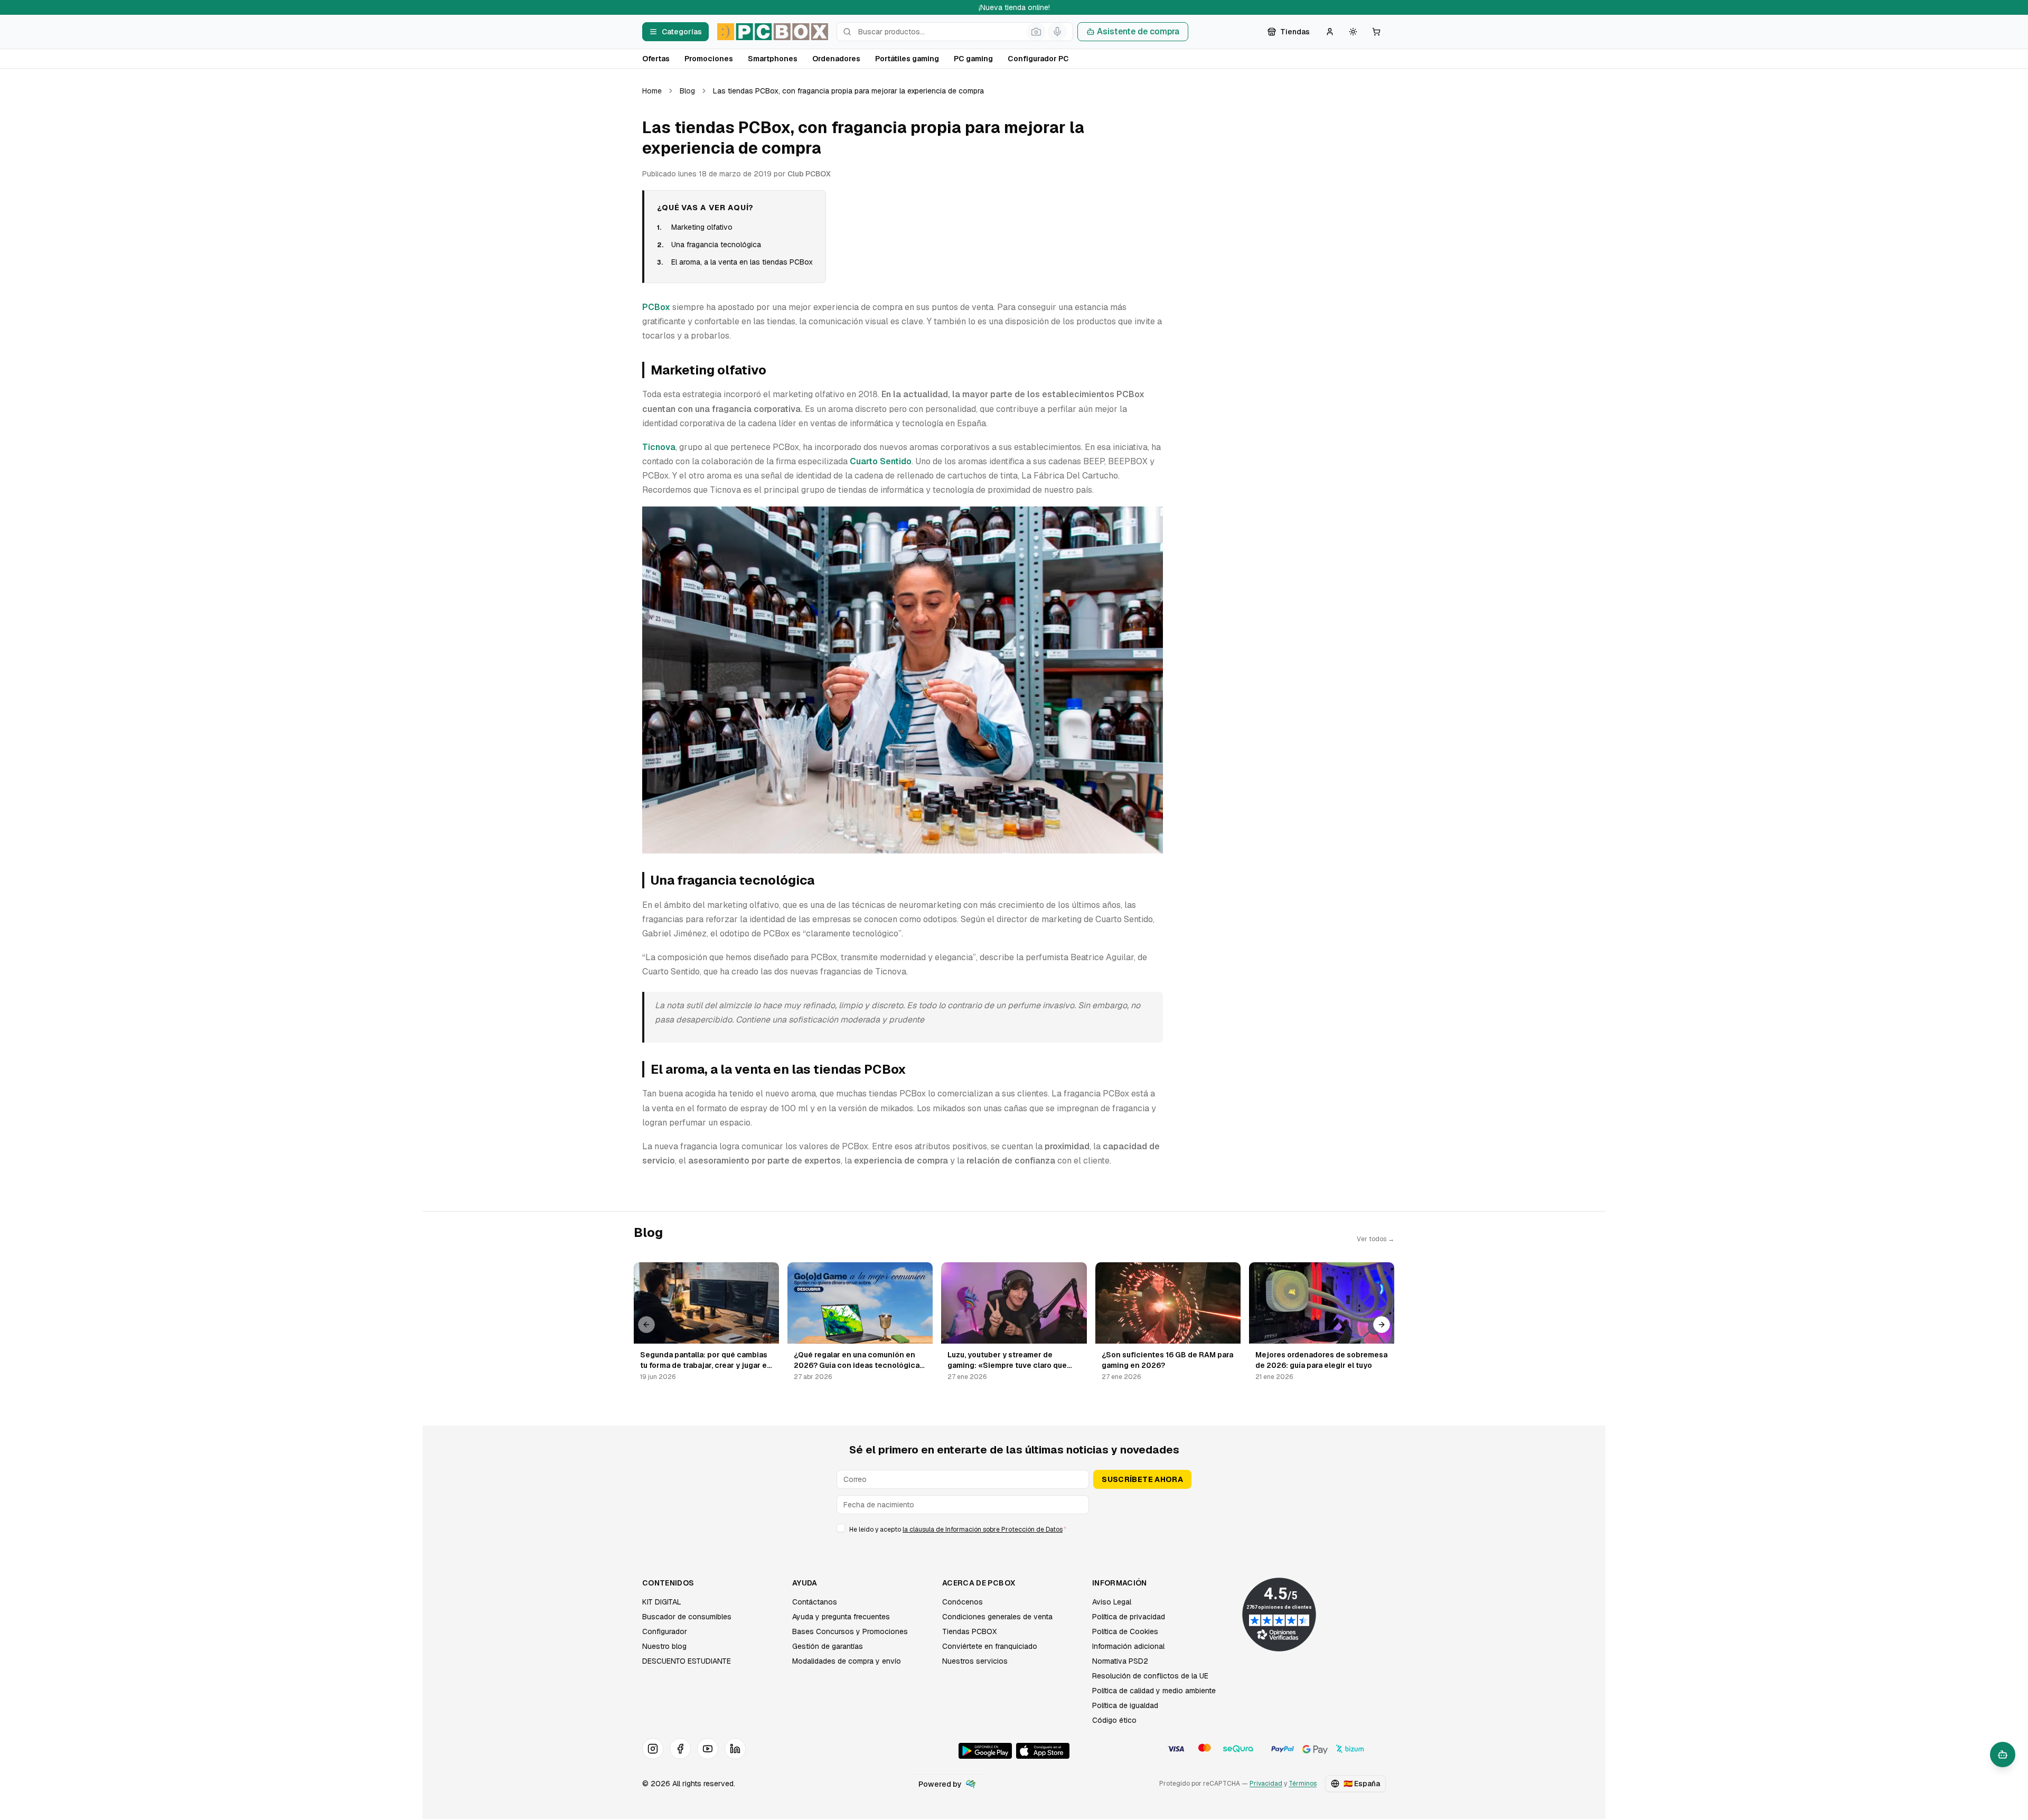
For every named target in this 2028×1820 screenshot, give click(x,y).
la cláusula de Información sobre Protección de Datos (983, 1530)
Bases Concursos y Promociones (850, 1631)
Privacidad (1266, 1784)
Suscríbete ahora (1142, 1479)
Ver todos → (1376, 1239)
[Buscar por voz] (1057, 32)
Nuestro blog (664, 1646)
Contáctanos (815, 1602)
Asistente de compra (1138, 31)
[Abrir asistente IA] (2003, 1755)
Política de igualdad (1125, 1705)
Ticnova (659, 447)
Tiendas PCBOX (969, 1631)
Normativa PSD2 (1120, 1661)
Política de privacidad (1129, 1617)
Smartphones (773, 59)
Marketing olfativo (702, 227)
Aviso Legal (1112, 1602)
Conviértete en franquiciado (990, 1646)
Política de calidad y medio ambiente (1154, 1691)
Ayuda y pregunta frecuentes (841, 1617)
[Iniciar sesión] (1330, 32)
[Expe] (971, 1784)
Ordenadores (836, 59)
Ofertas (656, 59)
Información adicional (1128, 1646)
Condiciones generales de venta (997, 1617)
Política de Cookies (1125, 1631)
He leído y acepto (958, 1530)
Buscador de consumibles (687, 1617)
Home (652, 91)
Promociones (709, 59)
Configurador (665, 1631)
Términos (1303, 1784)
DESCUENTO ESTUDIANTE (687, 1661)
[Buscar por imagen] (1036, 32)
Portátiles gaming (907, 59)
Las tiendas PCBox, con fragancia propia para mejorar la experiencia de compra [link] (848, 91)
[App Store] (1043, 1751)
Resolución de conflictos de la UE (1150, 1676)
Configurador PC (1038, 59)
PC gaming (973, 59)
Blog (687, 91)
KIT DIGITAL (662, 1602)
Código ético (1114, 1720)
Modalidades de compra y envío (847, 1661)
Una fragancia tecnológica (716, 245)
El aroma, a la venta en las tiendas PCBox (742, 262)
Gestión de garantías (828, 1646)
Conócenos (963, 1602)
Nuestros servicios (975, 1661)
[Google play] (985, 1751)
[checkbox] (841, 1528)
